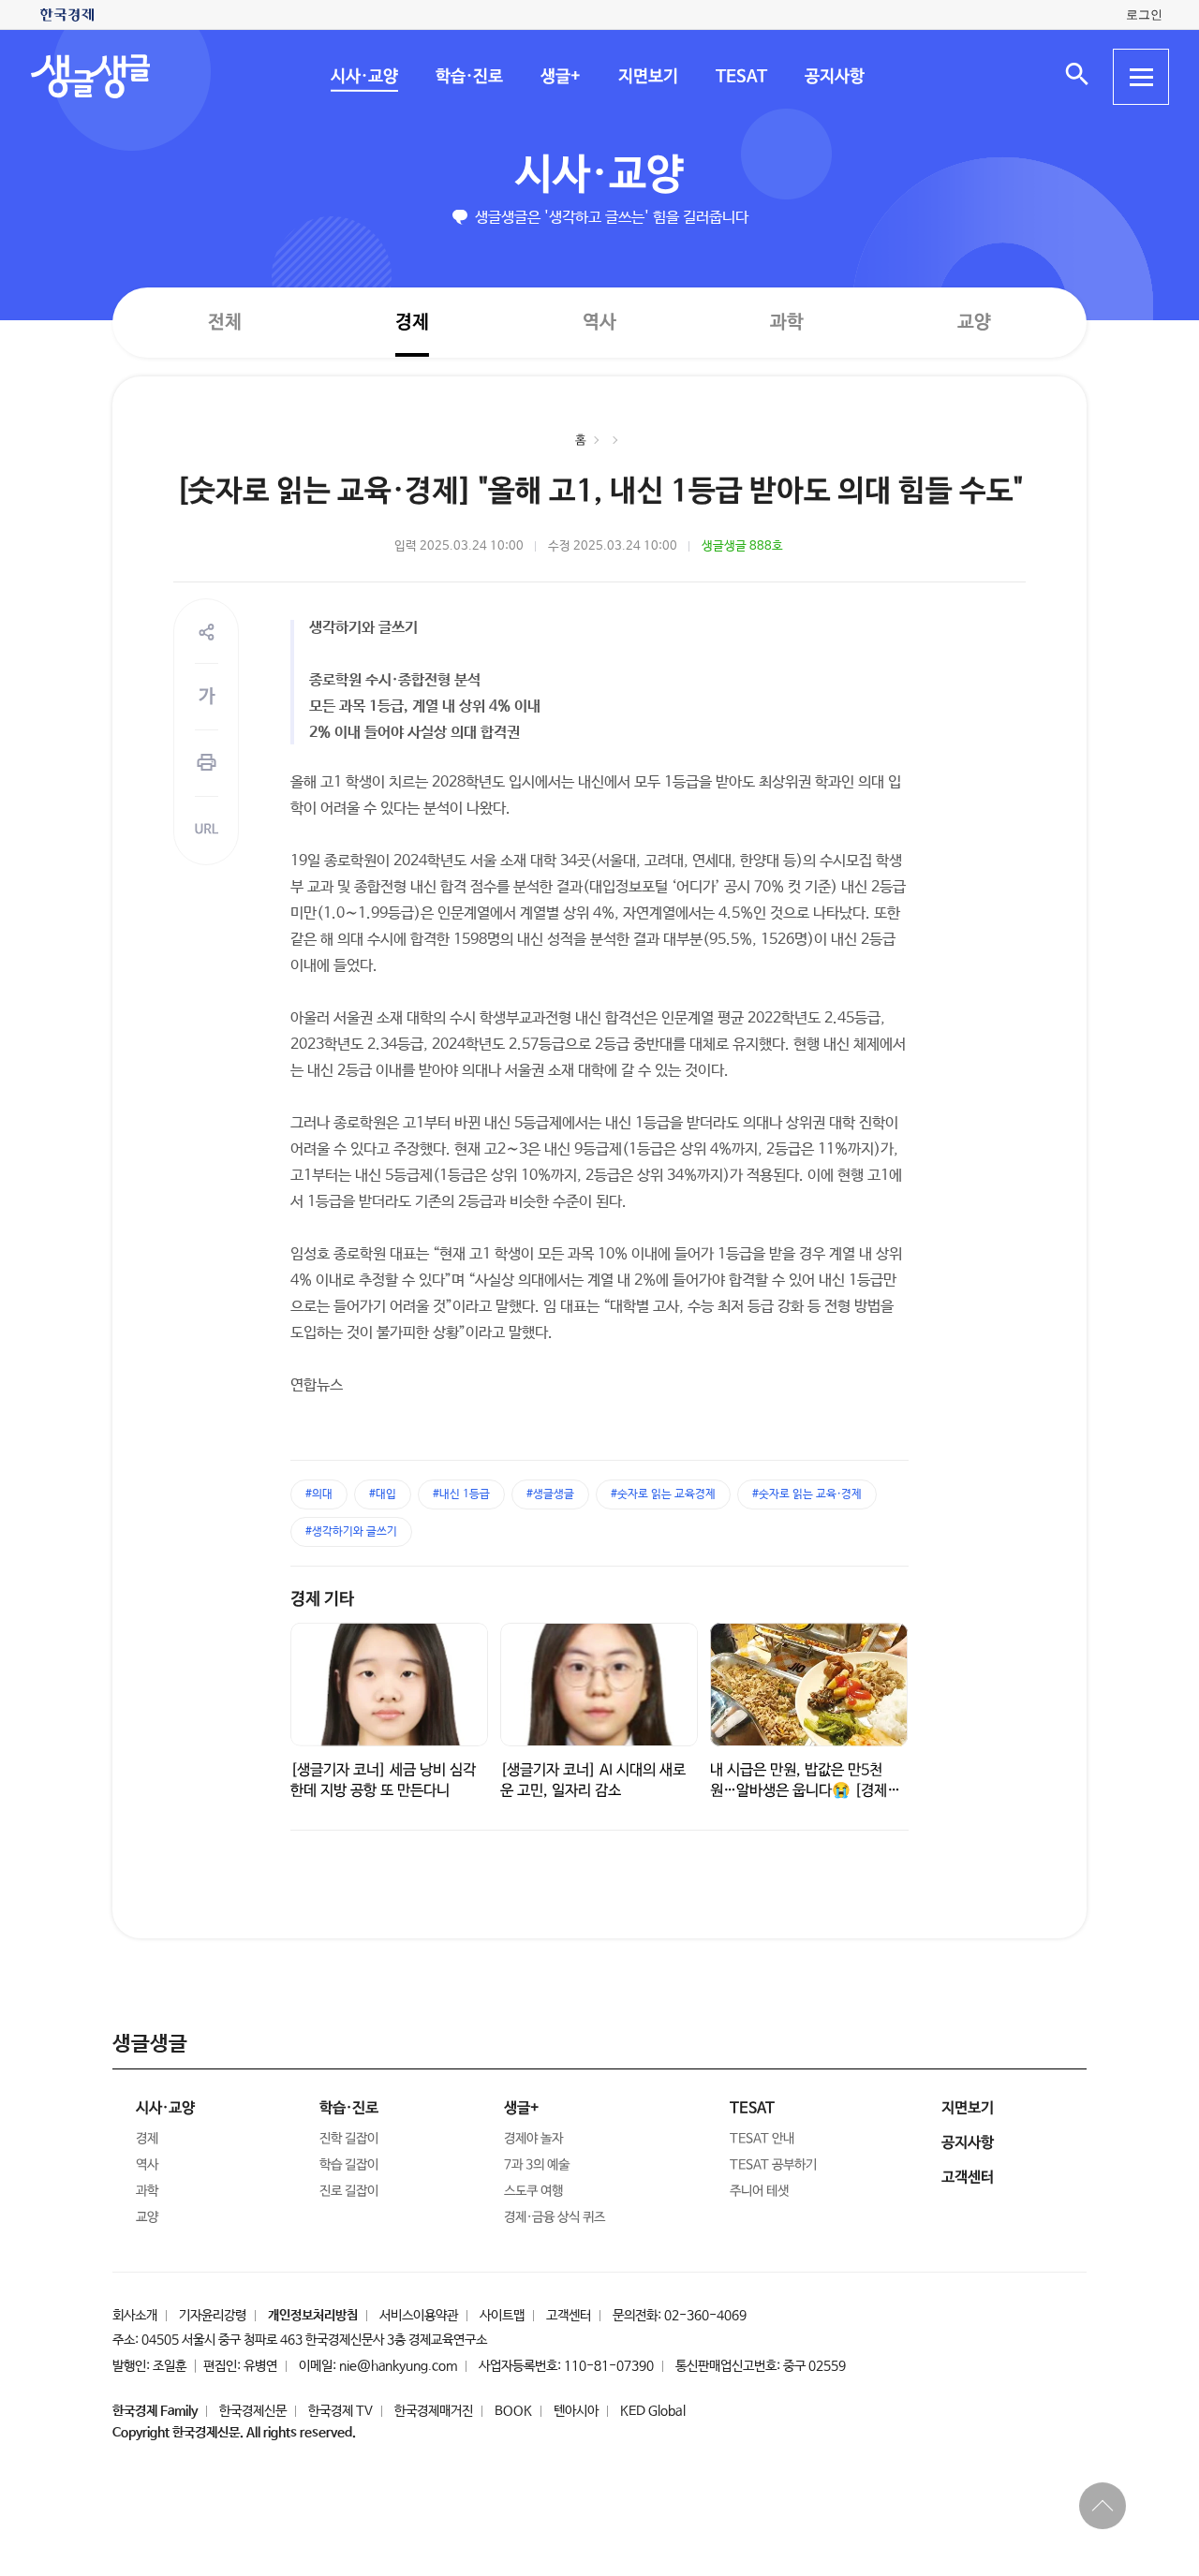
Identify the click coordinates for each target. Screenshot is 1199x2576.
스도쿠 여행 (533, 2191)
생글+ (560, 77)
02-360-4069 (705, 2316)
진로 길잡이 (349, 2191)
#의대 (319, 1494)
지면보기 (647, 77)
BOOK (513, 2411)
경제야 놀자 (533, 2139)
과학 (787, 323)
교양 (974, 323)
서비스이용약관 (419, 2316)
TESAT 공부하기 (773, 2165)
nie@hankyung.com (398, 2366)
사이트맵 (502, 2316)
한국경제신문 (253, 2411)
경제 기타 (322, 1599)
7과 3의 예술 (537, 2165)
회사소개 (135, 2316)
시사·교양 (363, 77)
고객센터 (569, 2316)
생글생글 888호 (742, 546)
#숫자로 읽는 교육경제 (663, 1494)
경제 (412, 322)
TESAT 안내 (762, 2139)
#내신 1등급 (461, 1494)
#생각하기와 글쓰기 (351, 1532)
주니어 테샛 (759, 2191)
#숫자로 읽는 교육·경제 (807, 1494)
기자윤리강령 (213, 2316)
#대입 (383, 1494)
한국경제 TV (340, 2411)
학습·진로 (468, 77)
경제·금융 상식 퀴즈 (555, 2217)
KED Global (653, 2411)
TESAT (740, 77)
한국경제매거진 (434, 2411)
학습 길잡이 (349, 2165)
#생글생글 (550, 1494)
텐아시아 (576, 2411)
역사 (599, 322)
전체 (225, 322)
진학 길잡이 (349, 2139)
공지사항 (834, 77)
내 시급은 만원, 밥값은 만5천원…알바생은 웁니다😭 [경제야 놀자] (805, 1791)
